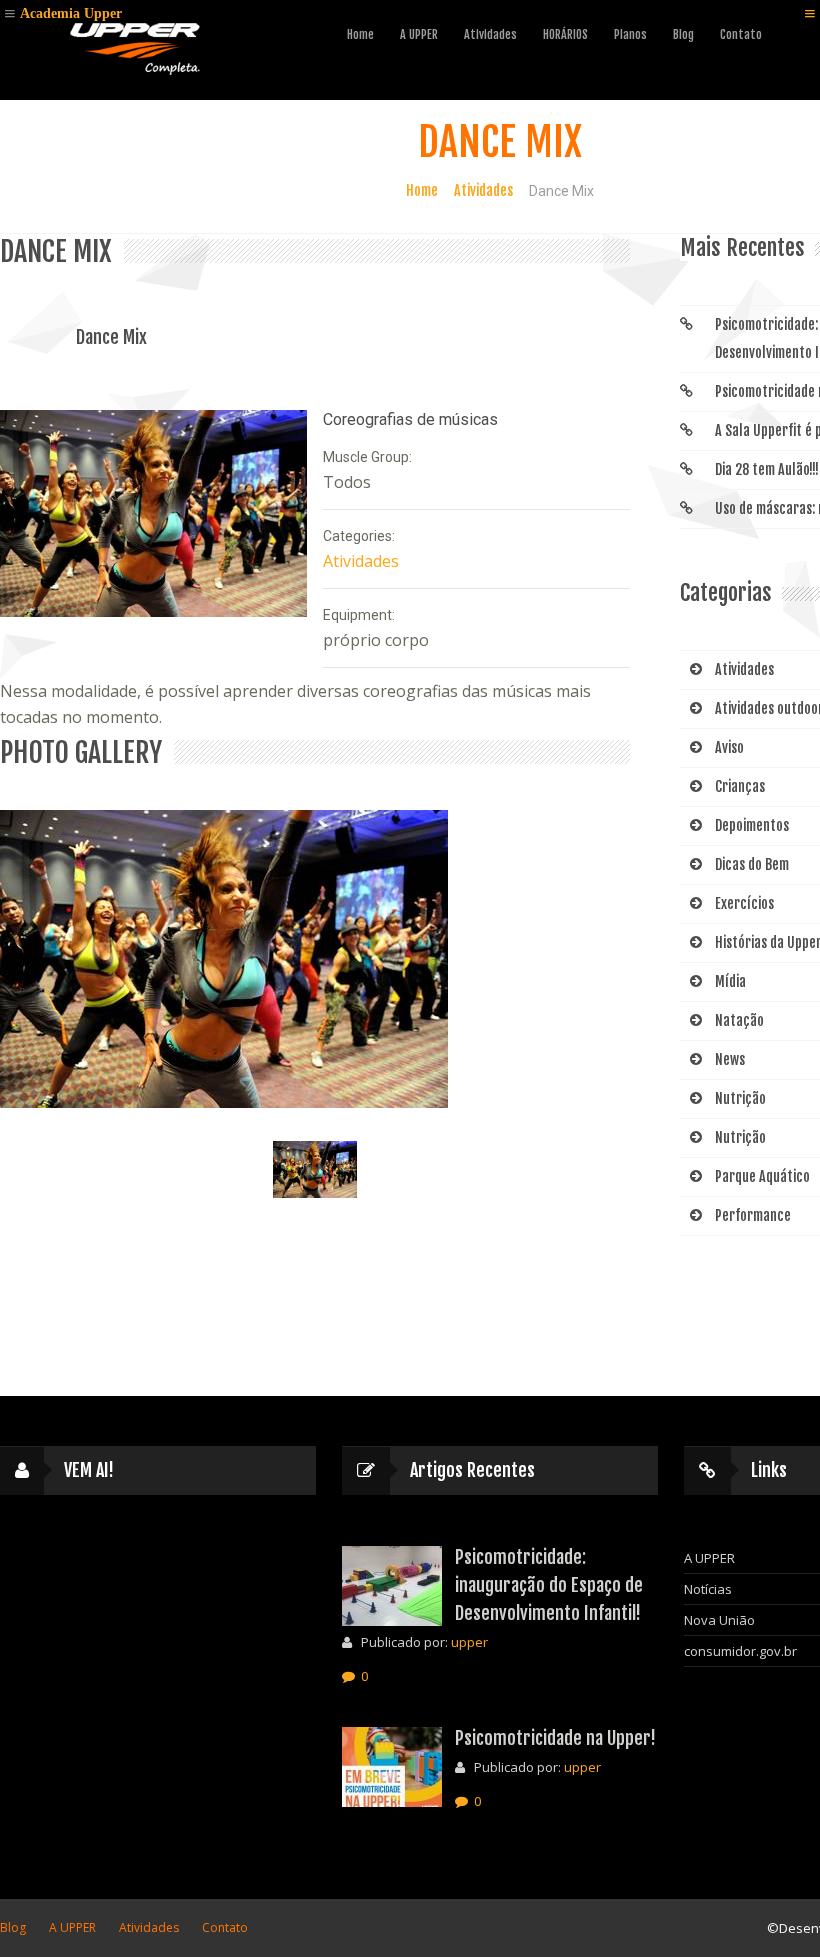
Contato (741, 34)
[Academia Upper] (135, 46)
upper (469, 1642)
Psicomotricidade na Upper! (555, 1738)
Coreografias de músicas (410, 419)
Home (360, 34)
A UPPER (419, 34)
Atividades (483, 190)
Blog (683, 34)
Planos (630, 34)
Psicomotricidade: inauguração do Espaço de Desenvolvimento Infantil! (549, 1585)
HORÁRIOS (565, 34)
